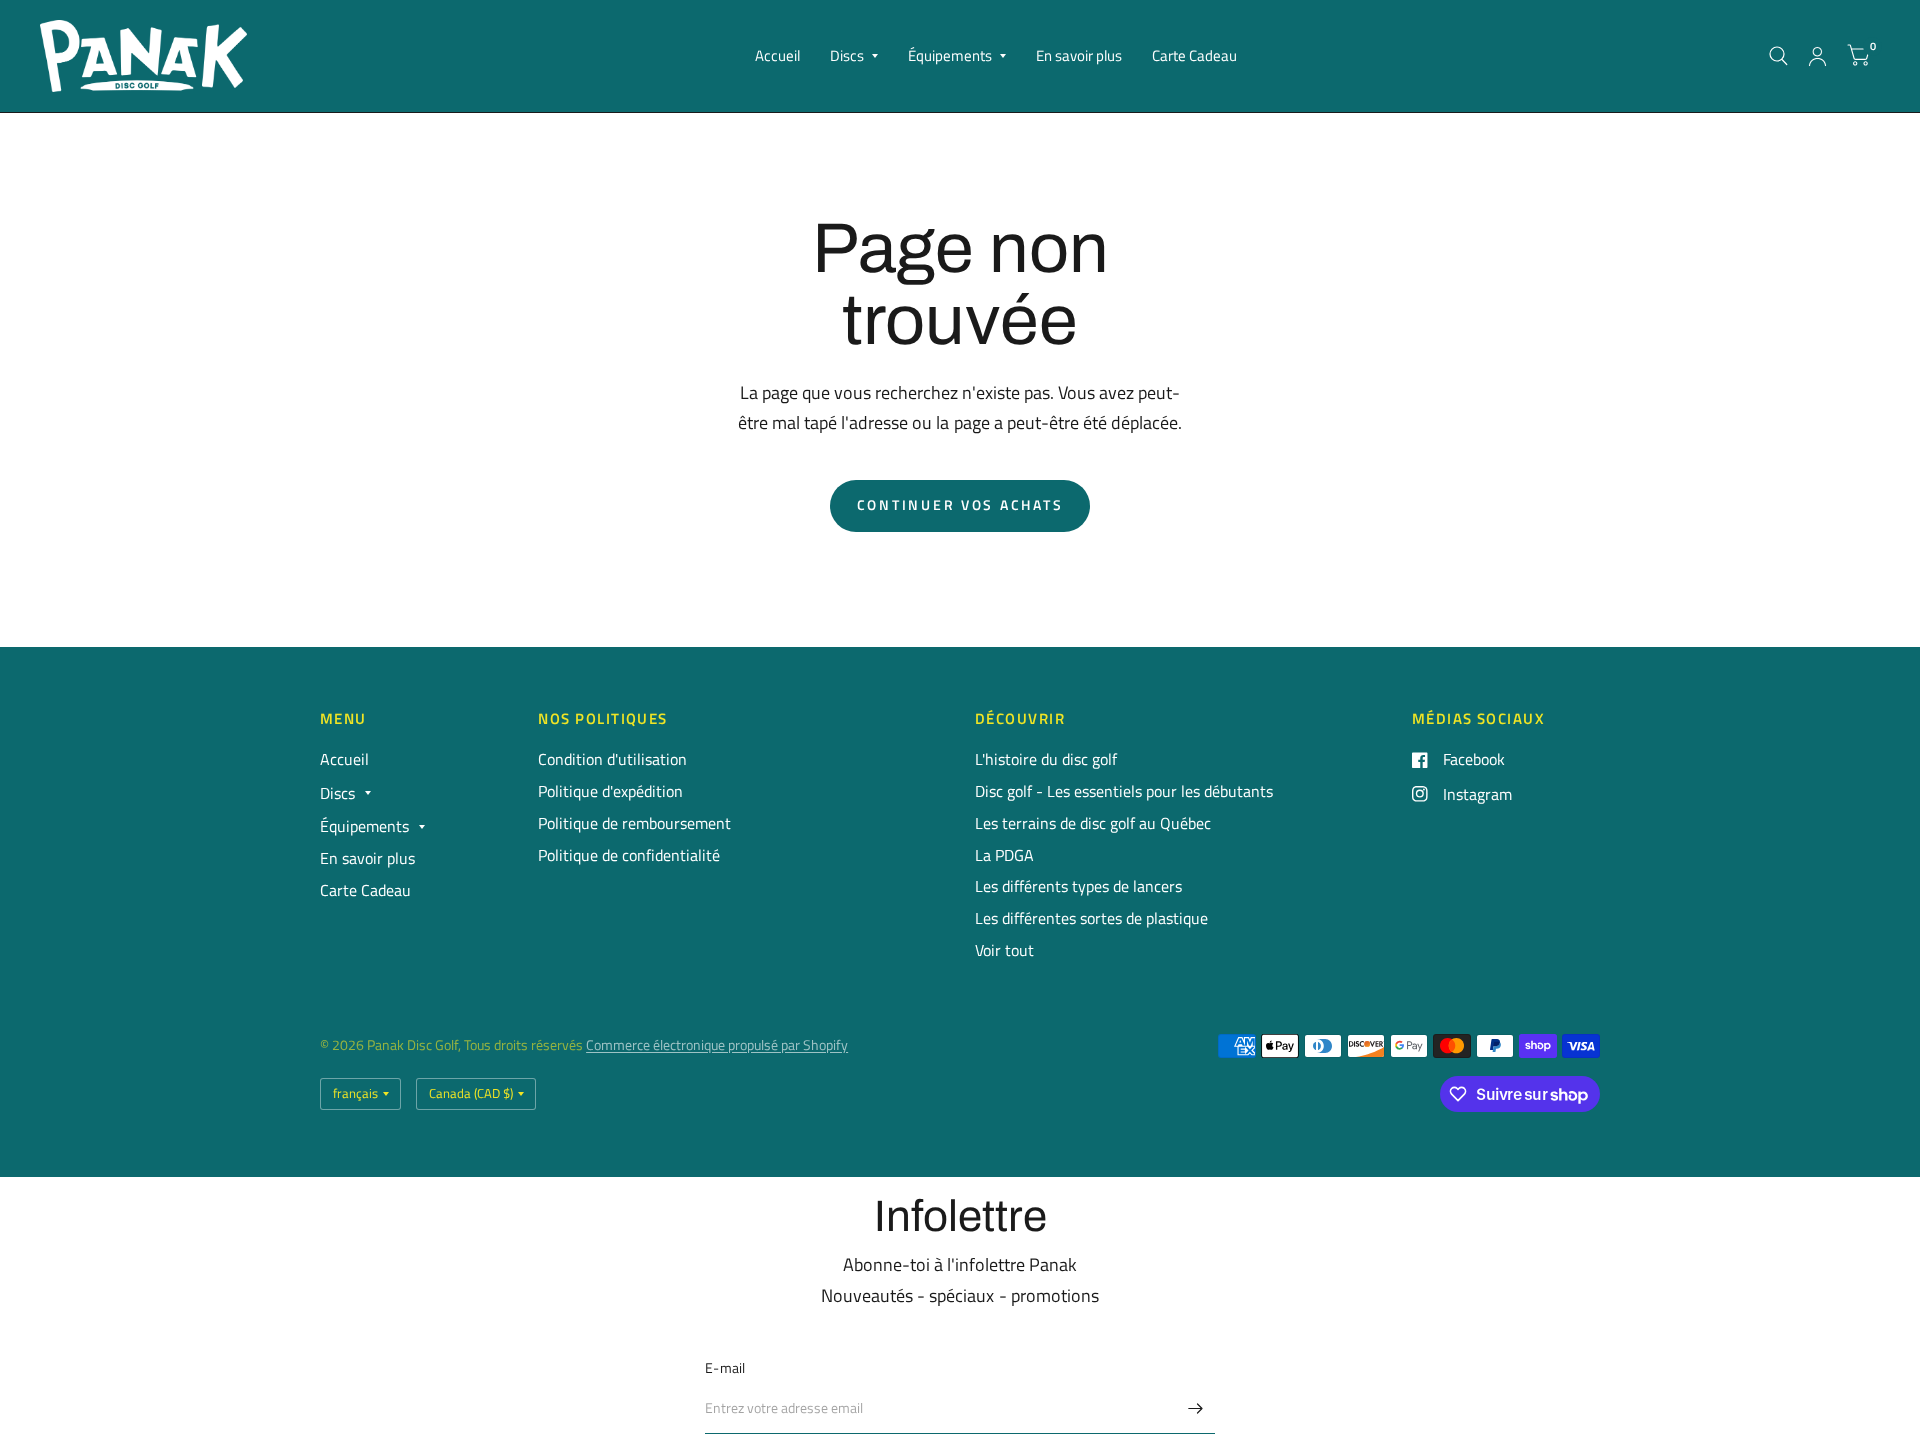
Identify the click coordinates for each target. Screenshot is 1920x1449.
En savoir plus (1079, 55)
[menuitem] (777, 56)
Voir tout (1004, 950)
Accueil (777, 55)
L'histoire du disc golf (1046, 759)
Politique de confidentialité (629, 855)
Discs (847, 55)
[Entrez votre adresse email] (1195, 1408)
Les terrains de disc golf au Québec (1093, 823)
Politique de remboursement (634, 823)
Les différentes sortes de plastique (1091, 918)
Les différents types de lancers (1078, 886)
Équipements (950, 55)
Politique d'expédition (610, 791)
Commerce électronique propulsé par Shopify (717, 1045)
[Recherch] (1778, 56)
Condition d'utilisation (612, 759)
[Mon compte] (1817, 56)
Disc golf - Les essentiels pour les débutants (1124, 791)
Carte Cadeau (1194, 55)
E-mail (725, 1368)
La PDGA (1004, 855)
